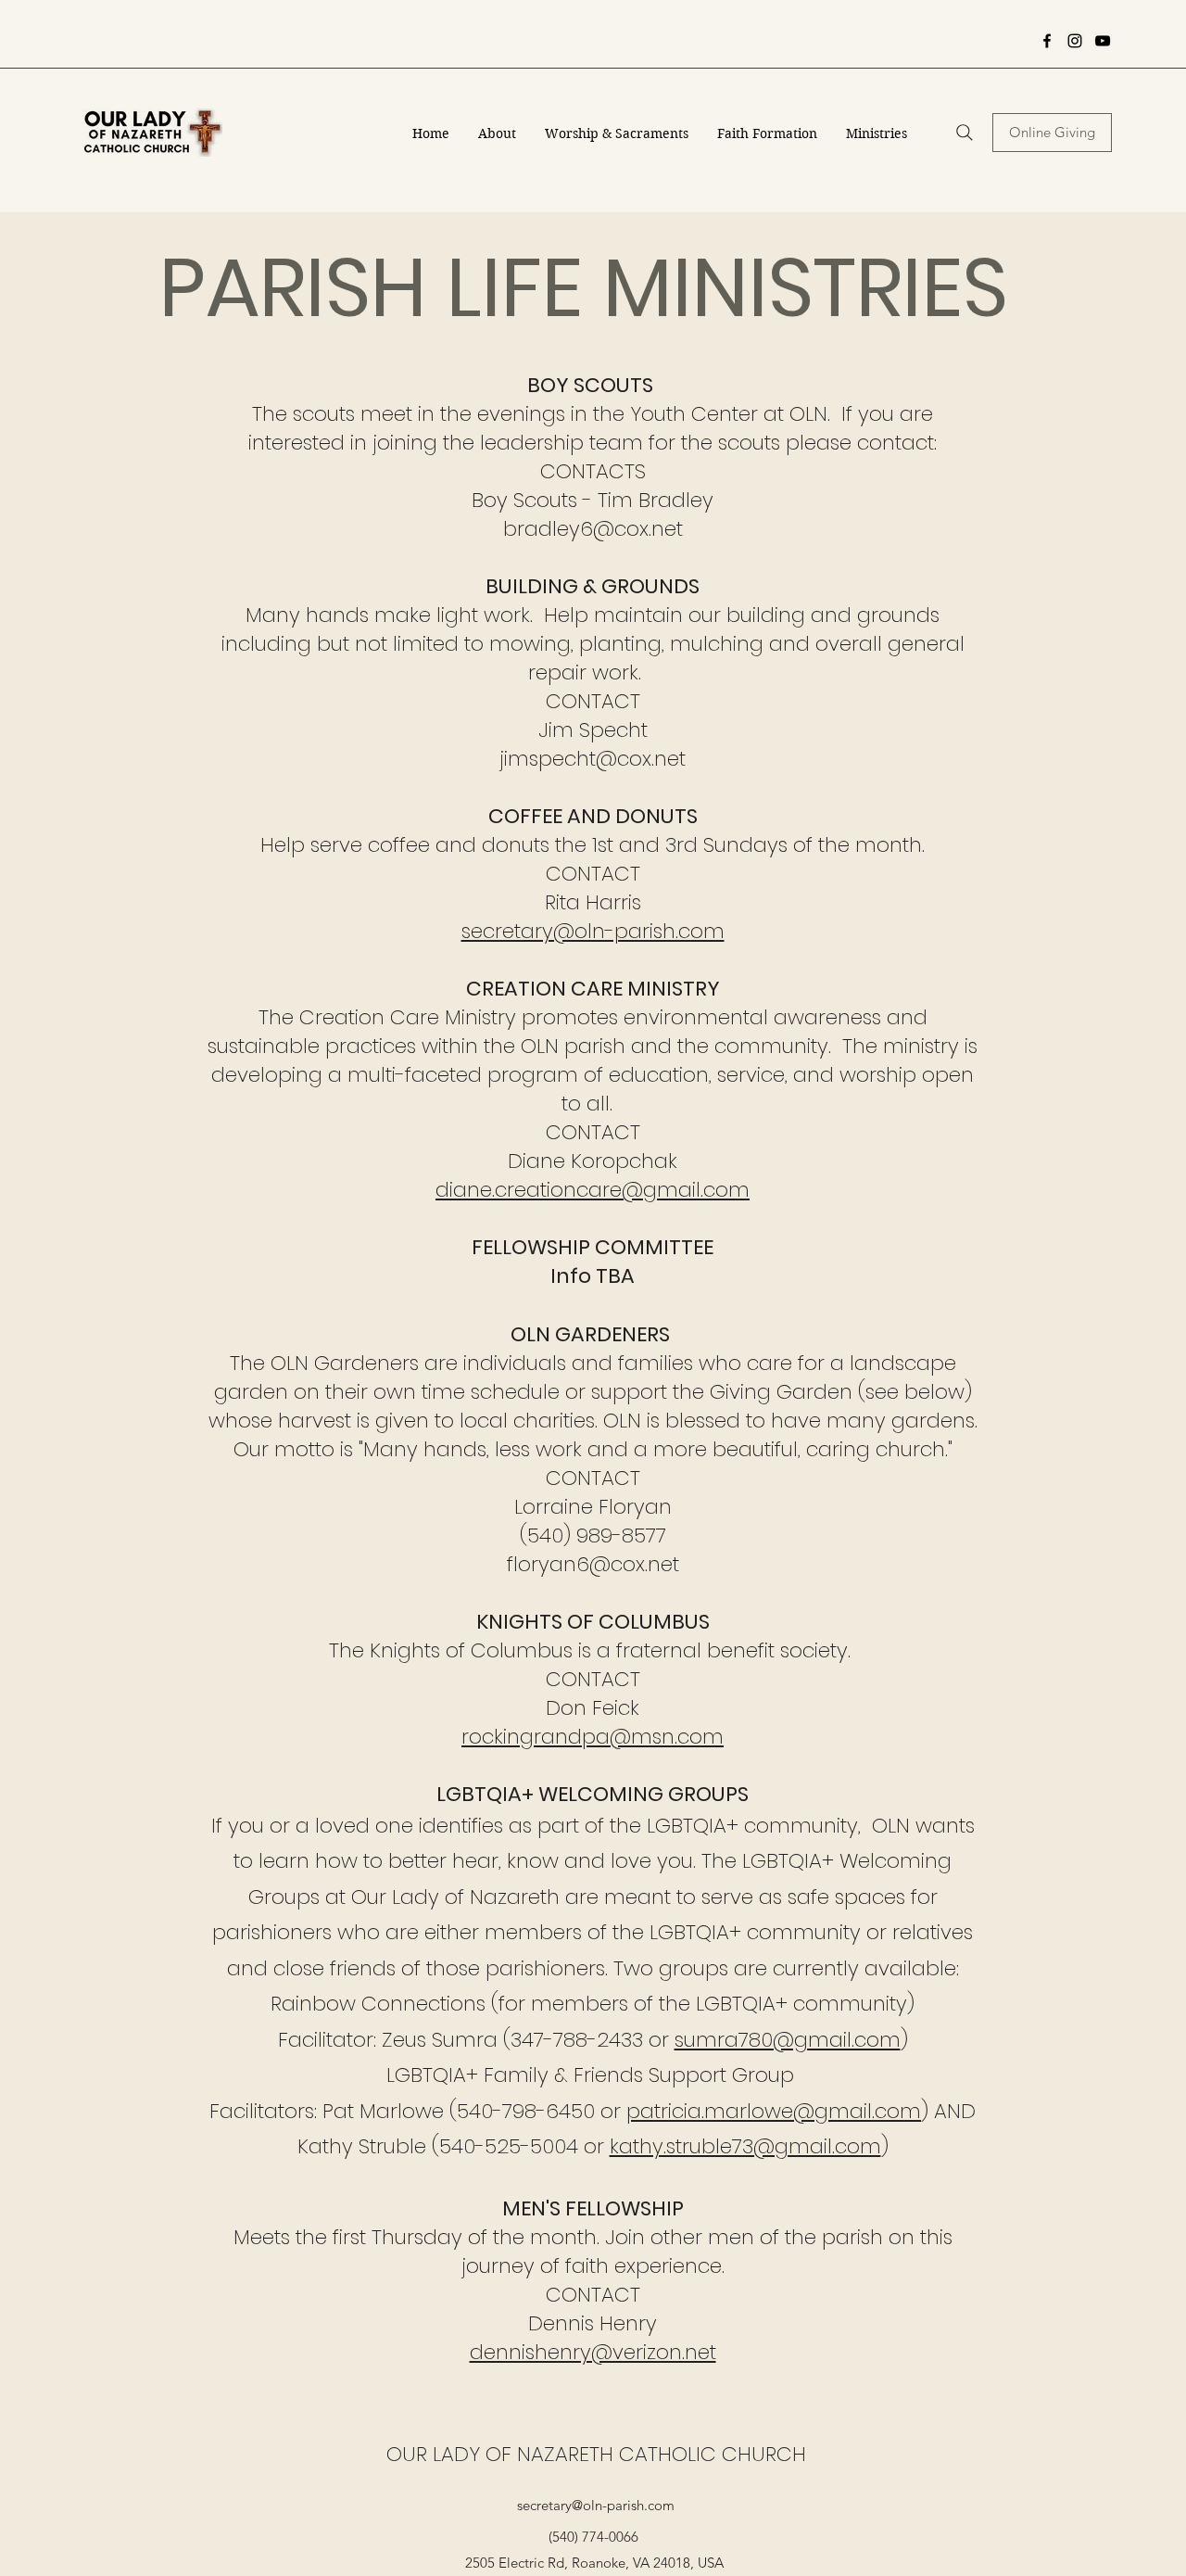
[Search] (965, 133)
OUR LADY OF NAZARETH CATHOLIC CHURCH (596, 2454)
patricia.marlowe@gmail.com (774, 2111)
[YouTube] (1103, 41)
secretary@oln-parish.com (593, 931)
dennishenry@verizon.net (593, 2352)
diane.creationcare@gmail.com (593, 1190)
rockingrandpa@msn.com (593, 1737)
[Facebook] (1047, 41)
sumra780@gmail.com (788, 2040)
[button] (498, 133)
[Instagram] (1075, 41)
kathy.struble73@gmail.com (745, 2146)
